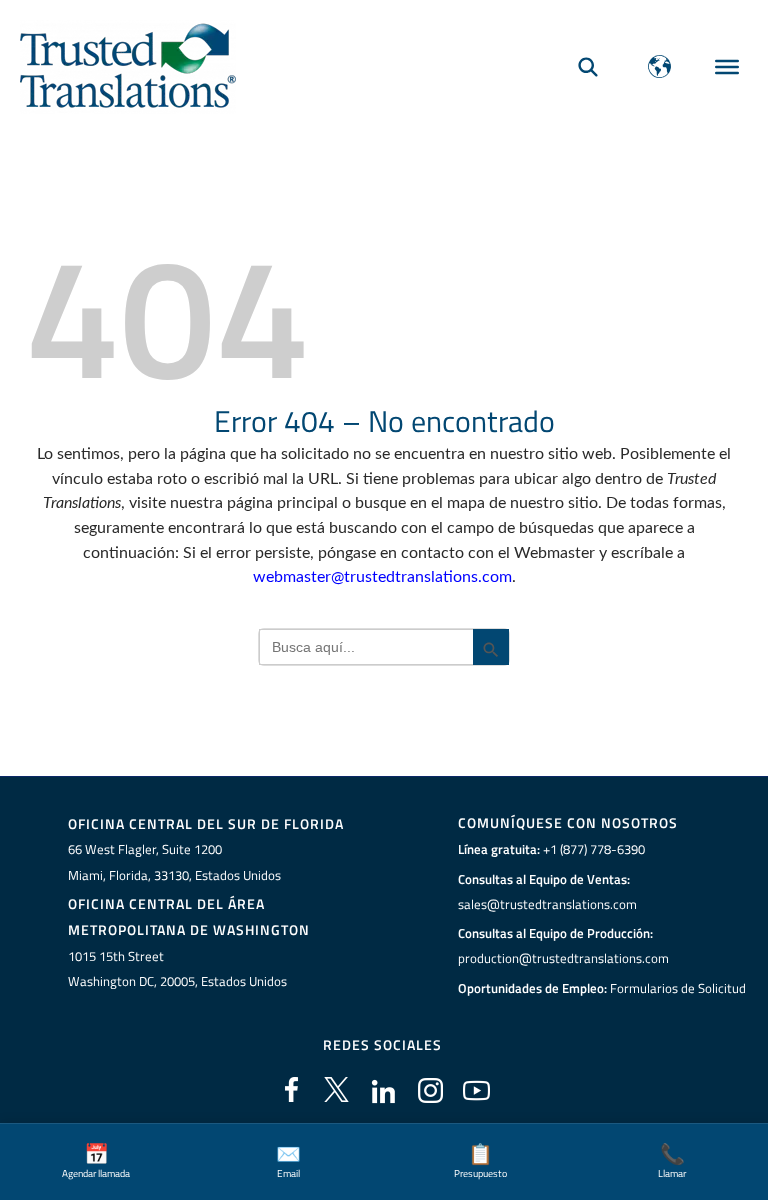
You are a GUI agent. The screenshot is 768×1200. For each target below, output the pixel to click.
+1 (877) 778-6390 (594, 849)
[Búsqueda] (588, 66)
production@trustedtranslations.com (563, 958)
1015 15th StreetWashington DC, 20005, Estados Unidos (177, 969)
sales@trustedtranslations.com (547, 904)
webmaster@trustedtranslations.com (382, 577)
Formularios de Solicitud (678, 988)
